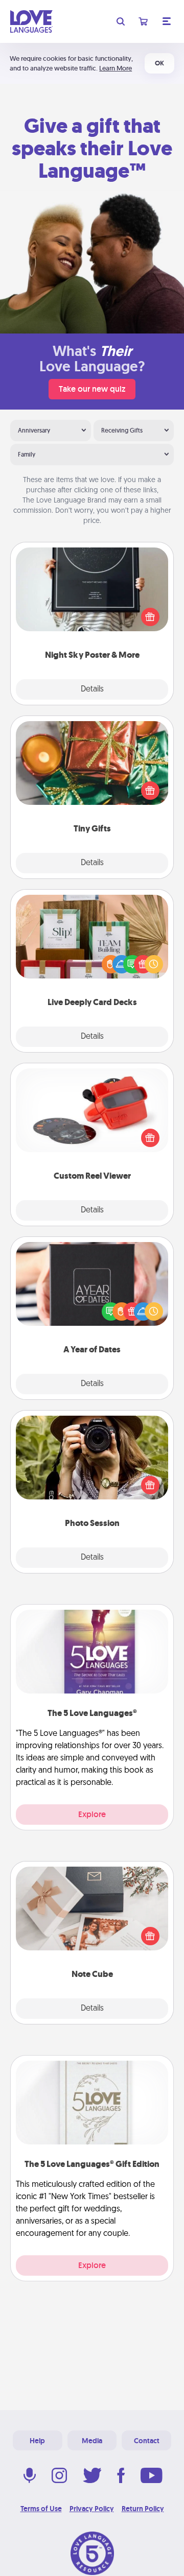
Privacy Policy (92, 2509)
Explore (92, 1814)
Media (92, 2441)
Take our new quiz (92, 389)
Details (92, 689)
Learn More (116, 68)
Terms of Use (41, 2509)
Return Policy (143, 2509)
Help (37, 2441)
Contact (147, 2441)
